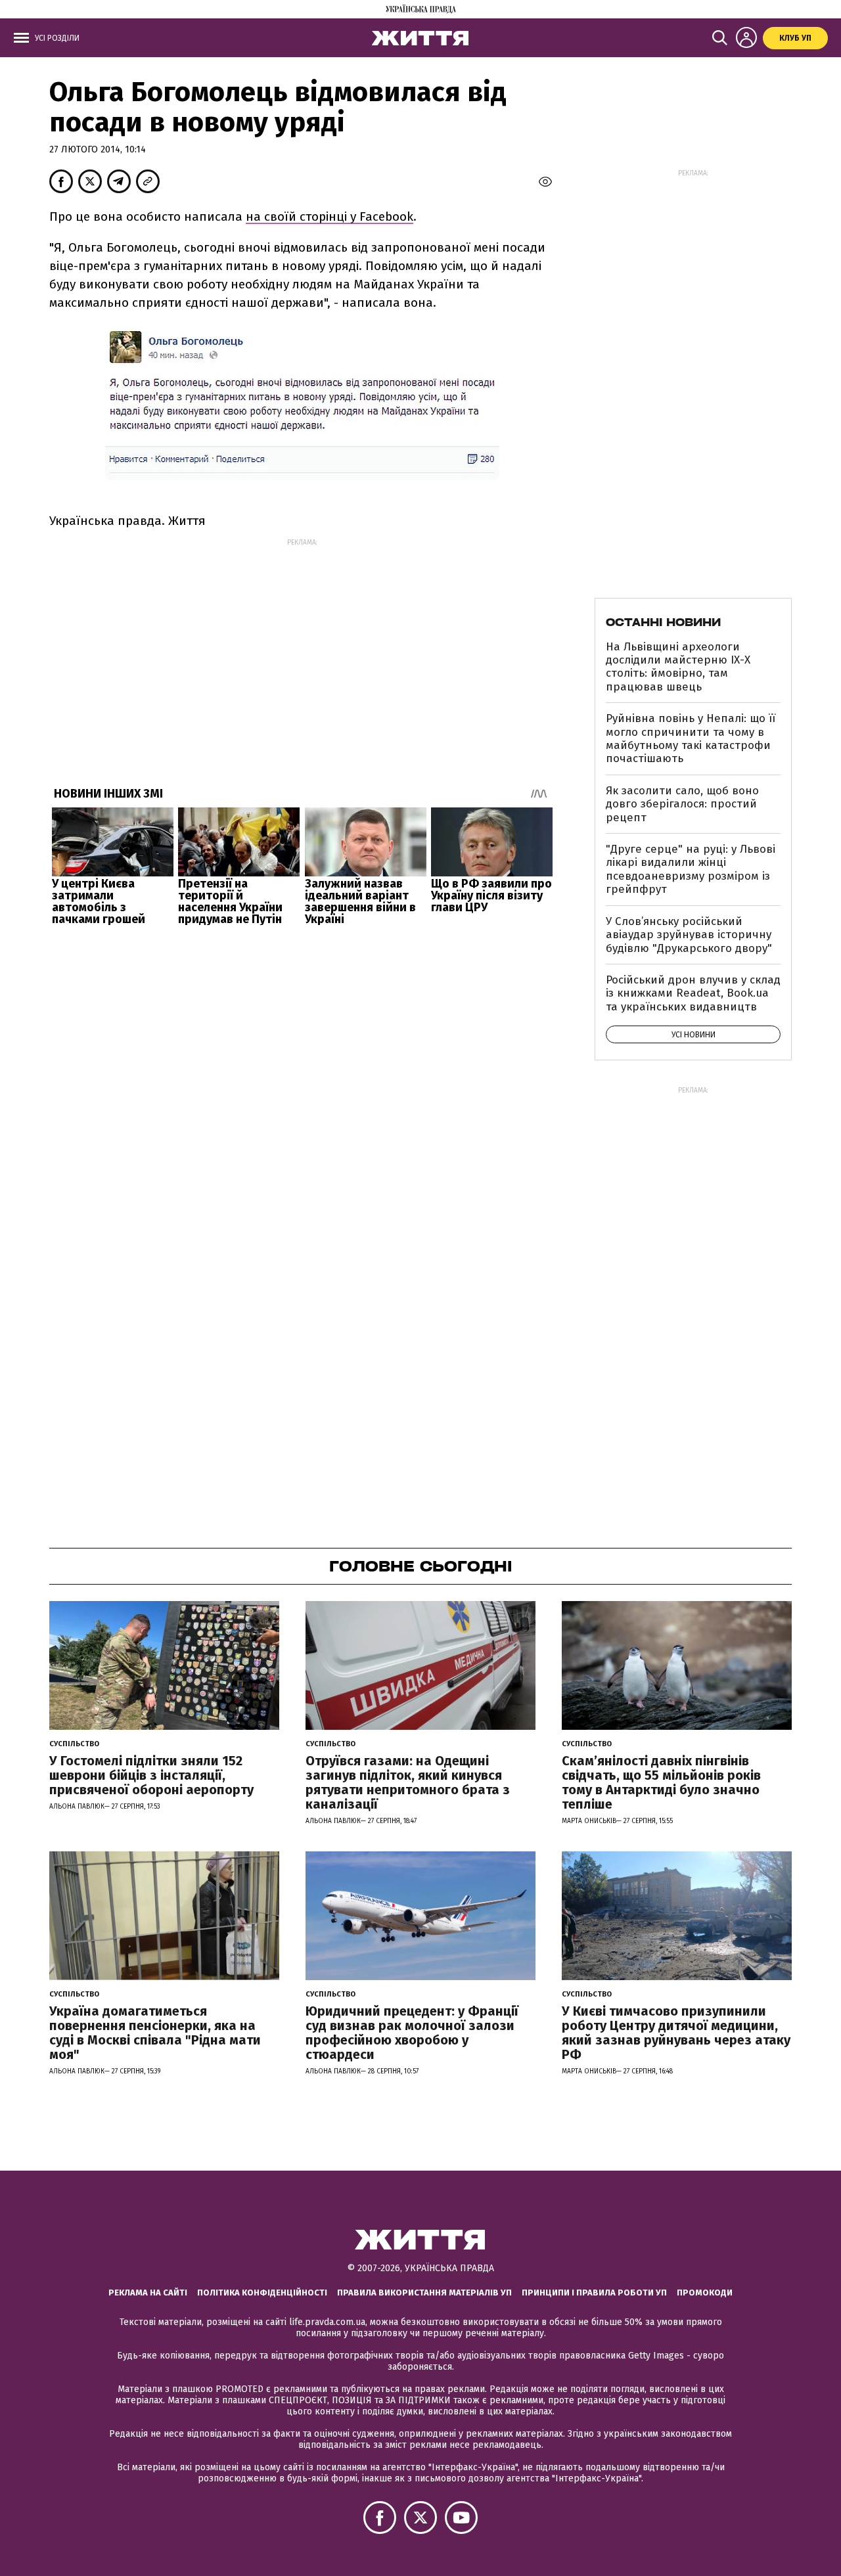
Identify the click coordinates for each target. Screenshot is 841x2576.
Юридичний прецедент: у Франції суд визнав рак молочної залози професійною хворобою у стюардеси (412, 2033)
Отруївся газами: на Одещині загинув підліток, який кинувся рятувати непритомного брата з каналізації (408, 1782)
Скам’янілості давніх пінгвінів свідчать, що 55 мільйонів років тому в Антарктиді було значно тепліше (661, 1782)
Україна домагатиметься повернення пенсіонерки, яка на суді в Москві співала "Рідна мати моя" (155, 2033)
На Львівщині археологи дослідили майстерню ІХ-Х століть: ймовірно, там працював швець (678, 667)
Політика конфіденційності (262, 2293)
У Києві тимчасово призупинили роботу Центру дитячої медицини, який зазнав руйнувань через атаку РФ (676, 2033)
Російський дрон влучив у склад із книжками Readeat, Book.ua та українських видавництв (693, 993)
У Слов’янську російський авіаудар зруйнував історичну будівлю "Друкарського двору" (689, 935)
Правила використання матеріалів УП (424, 2293)
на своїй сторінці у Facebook (330, 216)
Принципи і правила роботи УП (594, 2293)
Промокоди (705, 2293)
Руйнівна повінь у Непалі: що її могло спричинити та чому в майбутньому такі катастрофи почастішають (691, 738)
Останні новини (663, 622)
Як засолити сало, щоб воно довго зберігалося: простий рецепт (682, 804)
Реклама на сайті (148, 2293)
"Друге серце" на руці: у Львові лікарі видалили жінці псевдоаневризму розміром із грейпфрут (691, 869)
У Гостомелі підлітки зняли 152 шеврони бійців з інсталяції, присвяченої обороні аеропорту (151, 1775)
